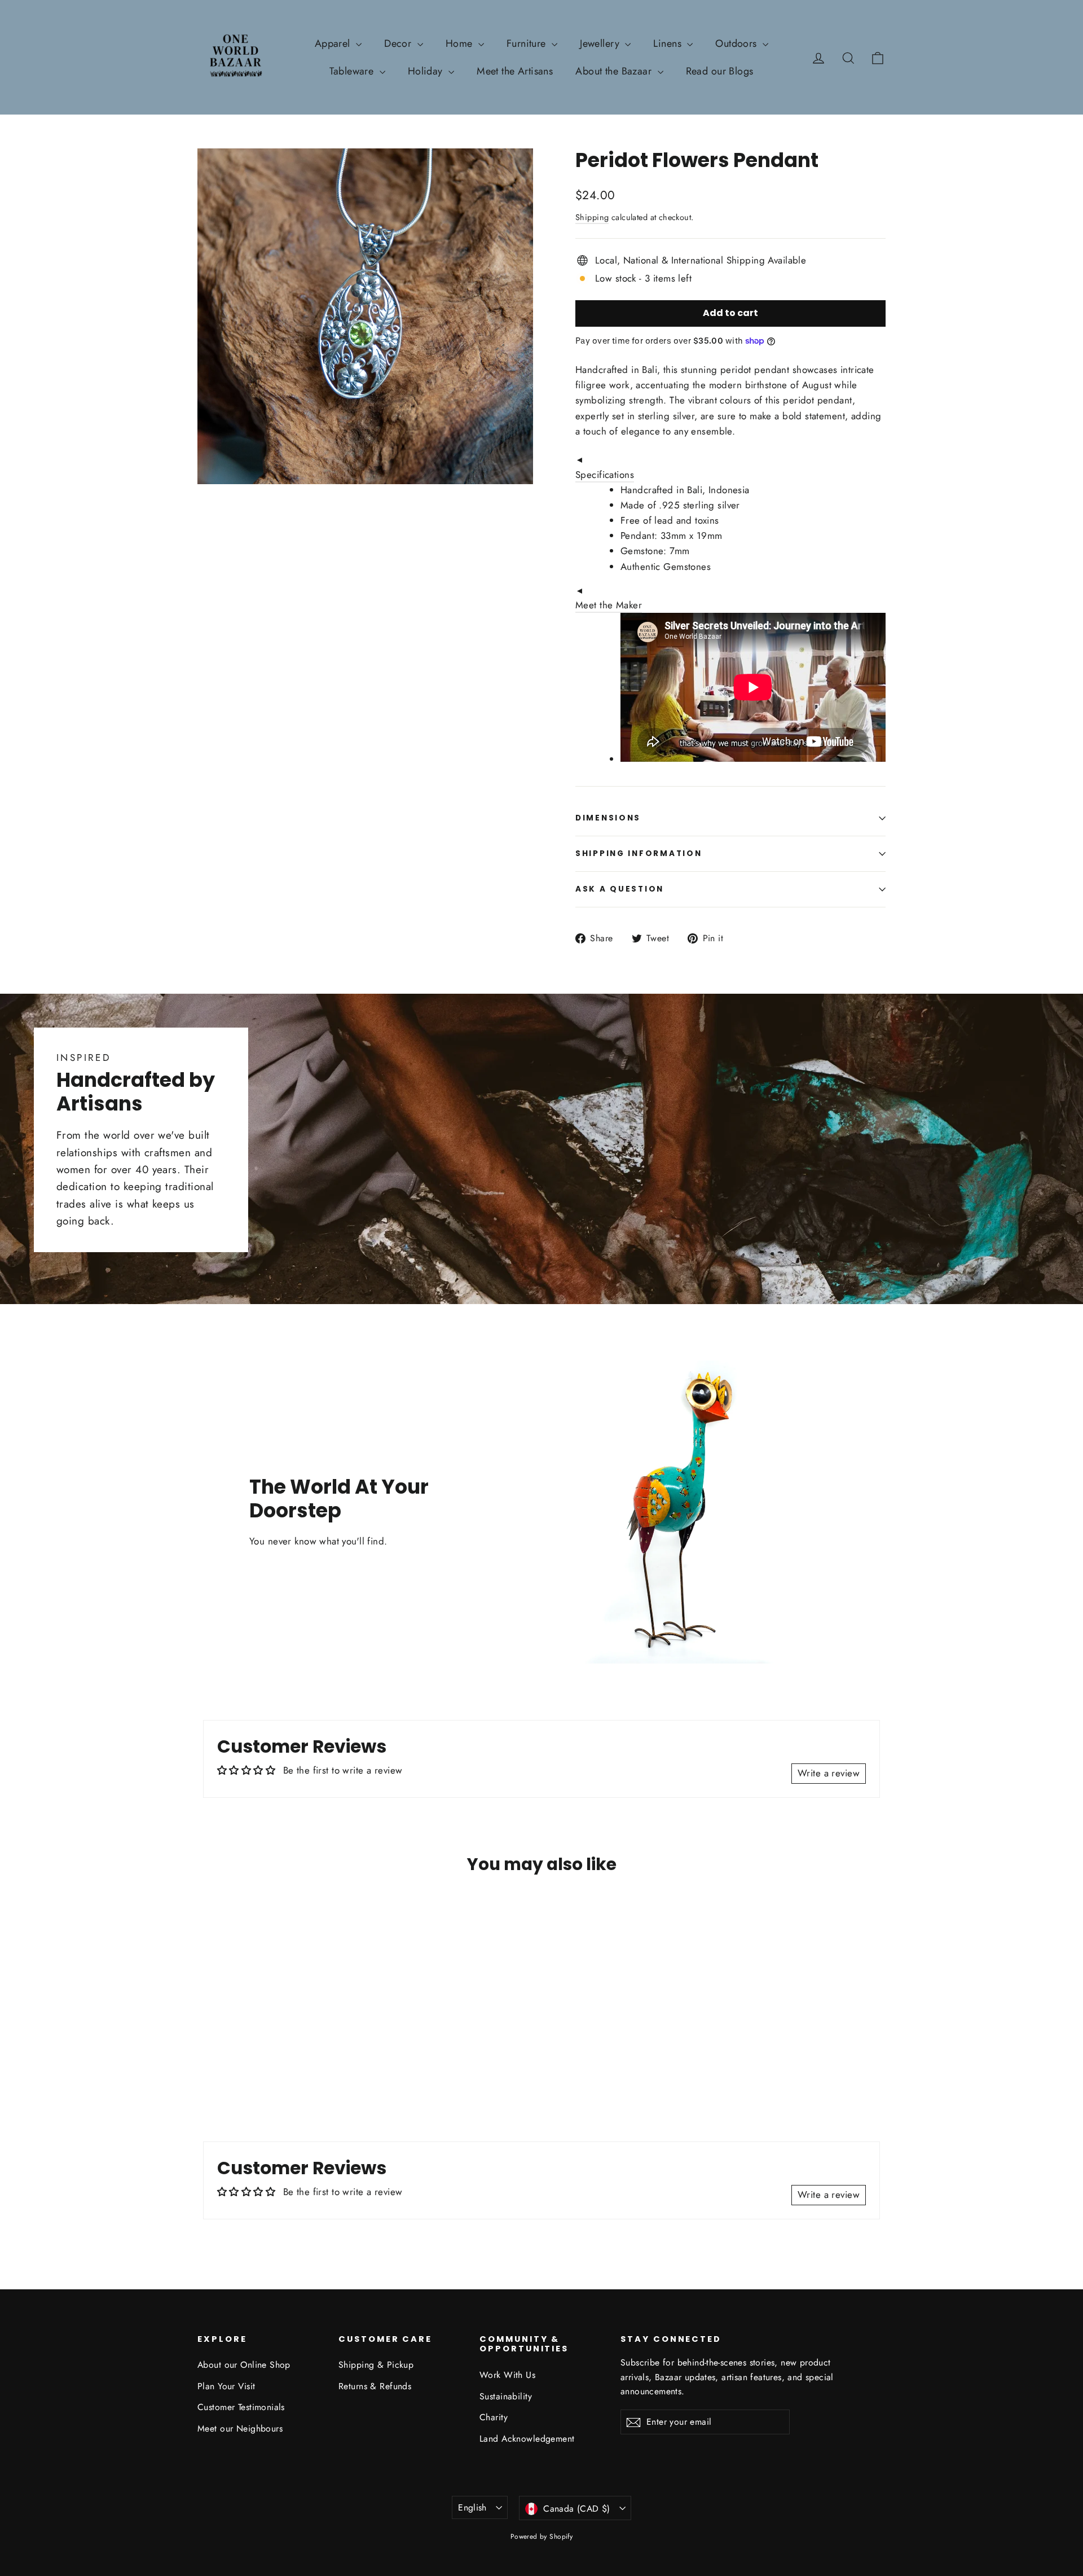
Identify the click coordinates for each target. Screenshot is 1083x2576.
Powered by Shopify (542, 2536)
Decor (399, 43)
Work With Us (507, 2375)
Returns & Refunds (375, 2386)
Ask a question (620, 889)
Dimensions (608, 818)
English (472, 2507)
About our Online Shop (244, 2365)
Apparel (334, 43)
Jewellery (601, 43)
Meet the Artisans (515, 71)
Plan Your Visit (226, 2386)
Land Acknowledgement (527, 2439)
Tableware (353, 71)
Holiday (427, 71)
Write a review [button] (829, 1773)
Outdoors (738, 43)
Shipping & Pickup (376, 2365)
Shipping (592, 217)
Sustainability (506, 2396)
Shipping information (639, 853)
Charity (494, 2417)
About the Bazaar (615, 71)
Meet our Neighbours (240, 2428)
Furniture (528, 43)
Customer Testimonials (241, 2407)
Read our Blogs (720, 71)
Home (461, 43)
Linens (669, 43)
